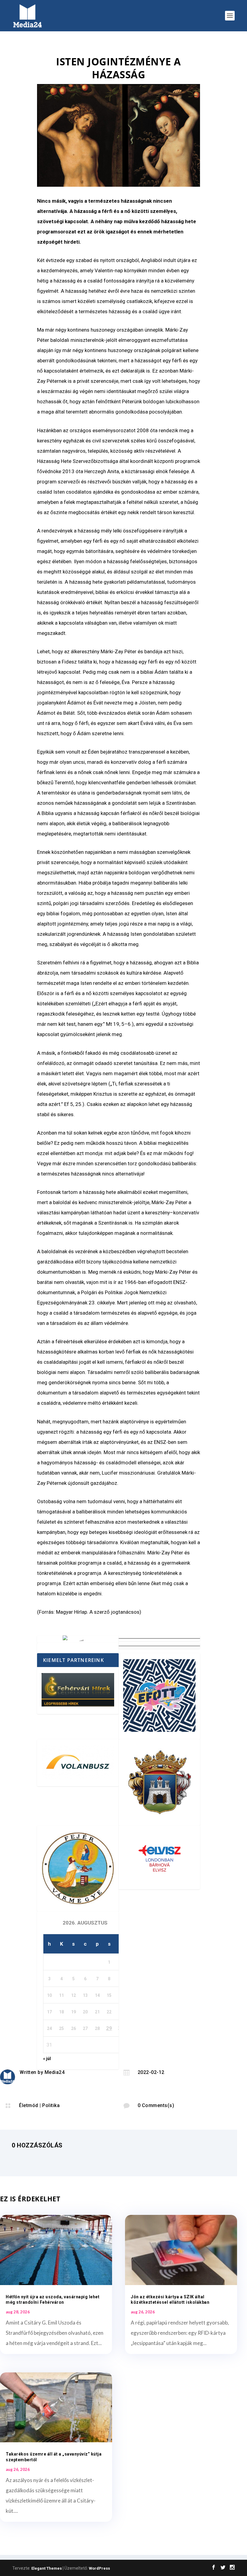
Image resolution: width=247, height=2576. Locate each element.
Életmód (29, 2105)
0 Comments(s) (156, 2105)
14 (97, 1995)
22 (109, 2012)
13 (85, 1995)
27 (85, 2028)
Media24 (55, 2072)
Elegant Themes (47, 2568)
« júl (47, 2059)
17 (49, 2012)
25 (61, 2028)
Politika (51, 2105)
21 (97, 2012)
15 (109, 1995)
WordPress (99, 2568)
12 (73, 1995)
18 (61, 2012)
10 (49, 1995)
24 (49, 2028)
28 (97, 2028)
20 (85, 2012)
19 (73, 2012)
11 (61, 1995)
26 (73, 2028)
